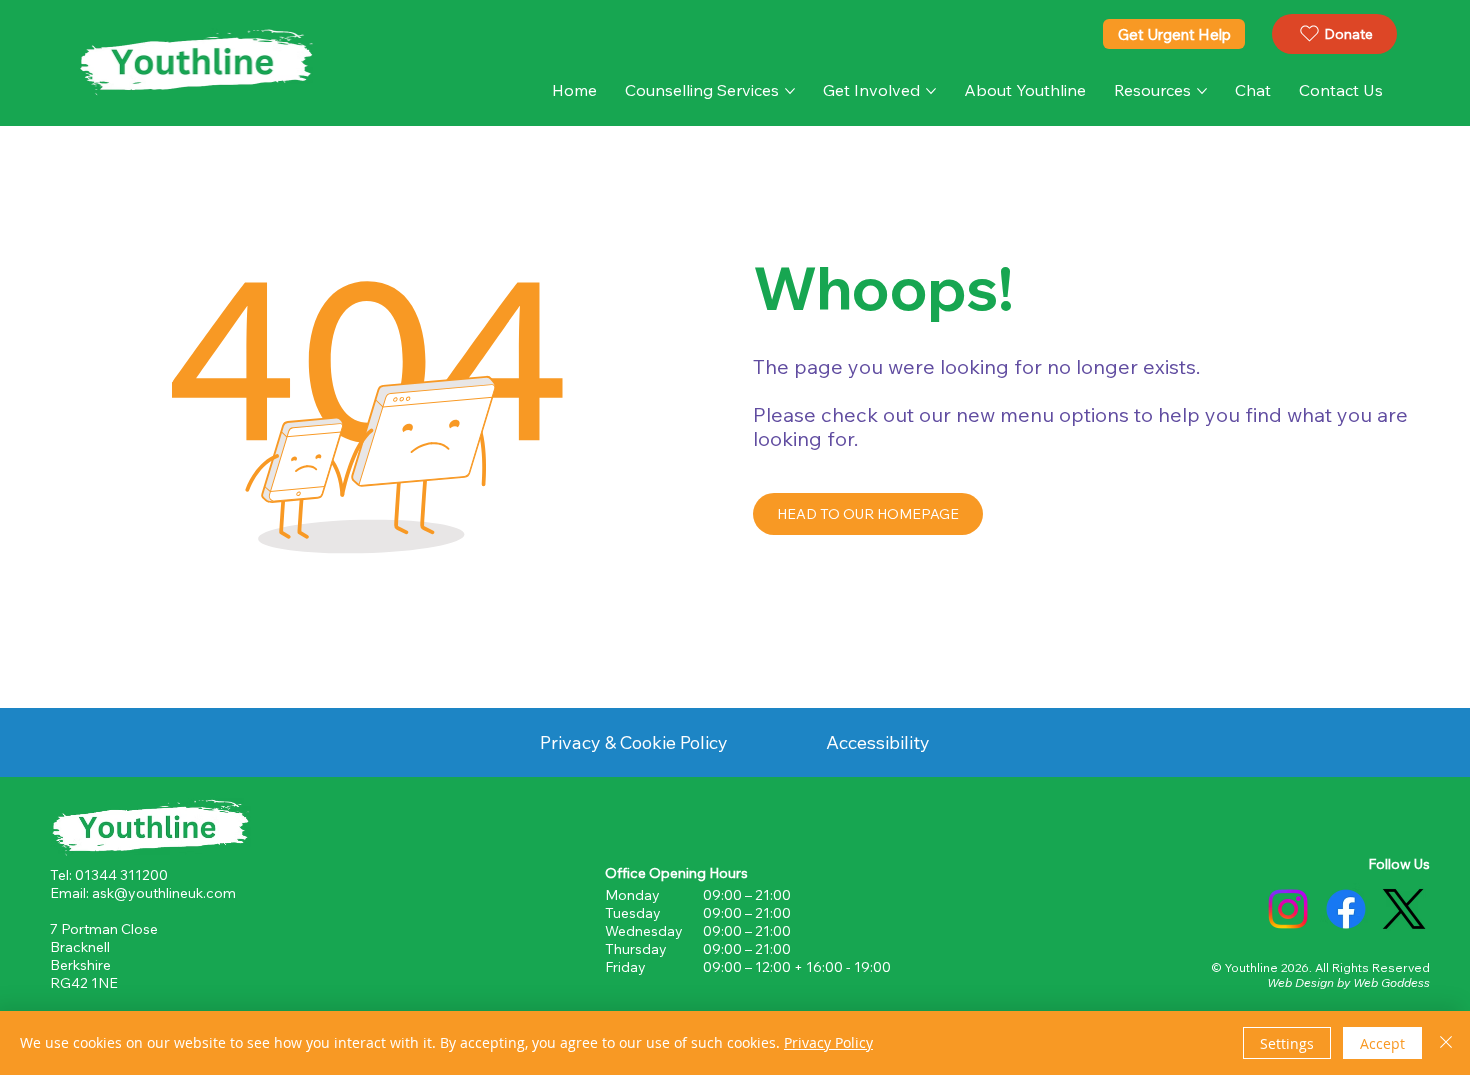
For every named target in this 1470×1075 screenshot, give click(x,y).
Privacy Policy (828, 1042)
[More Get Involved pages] (931, 91)
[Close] (1446, 1043)
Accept (1382, 1043)
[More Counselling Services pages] (790, 91)
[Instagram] (1288, 909)
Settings (1287, 1043)
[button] (1253, 90)
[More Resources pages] (1202, 91)
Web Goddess (1391, 982)
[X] (1404, 909)
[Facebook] (1346, 909)
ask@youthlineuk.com (164, 893)
